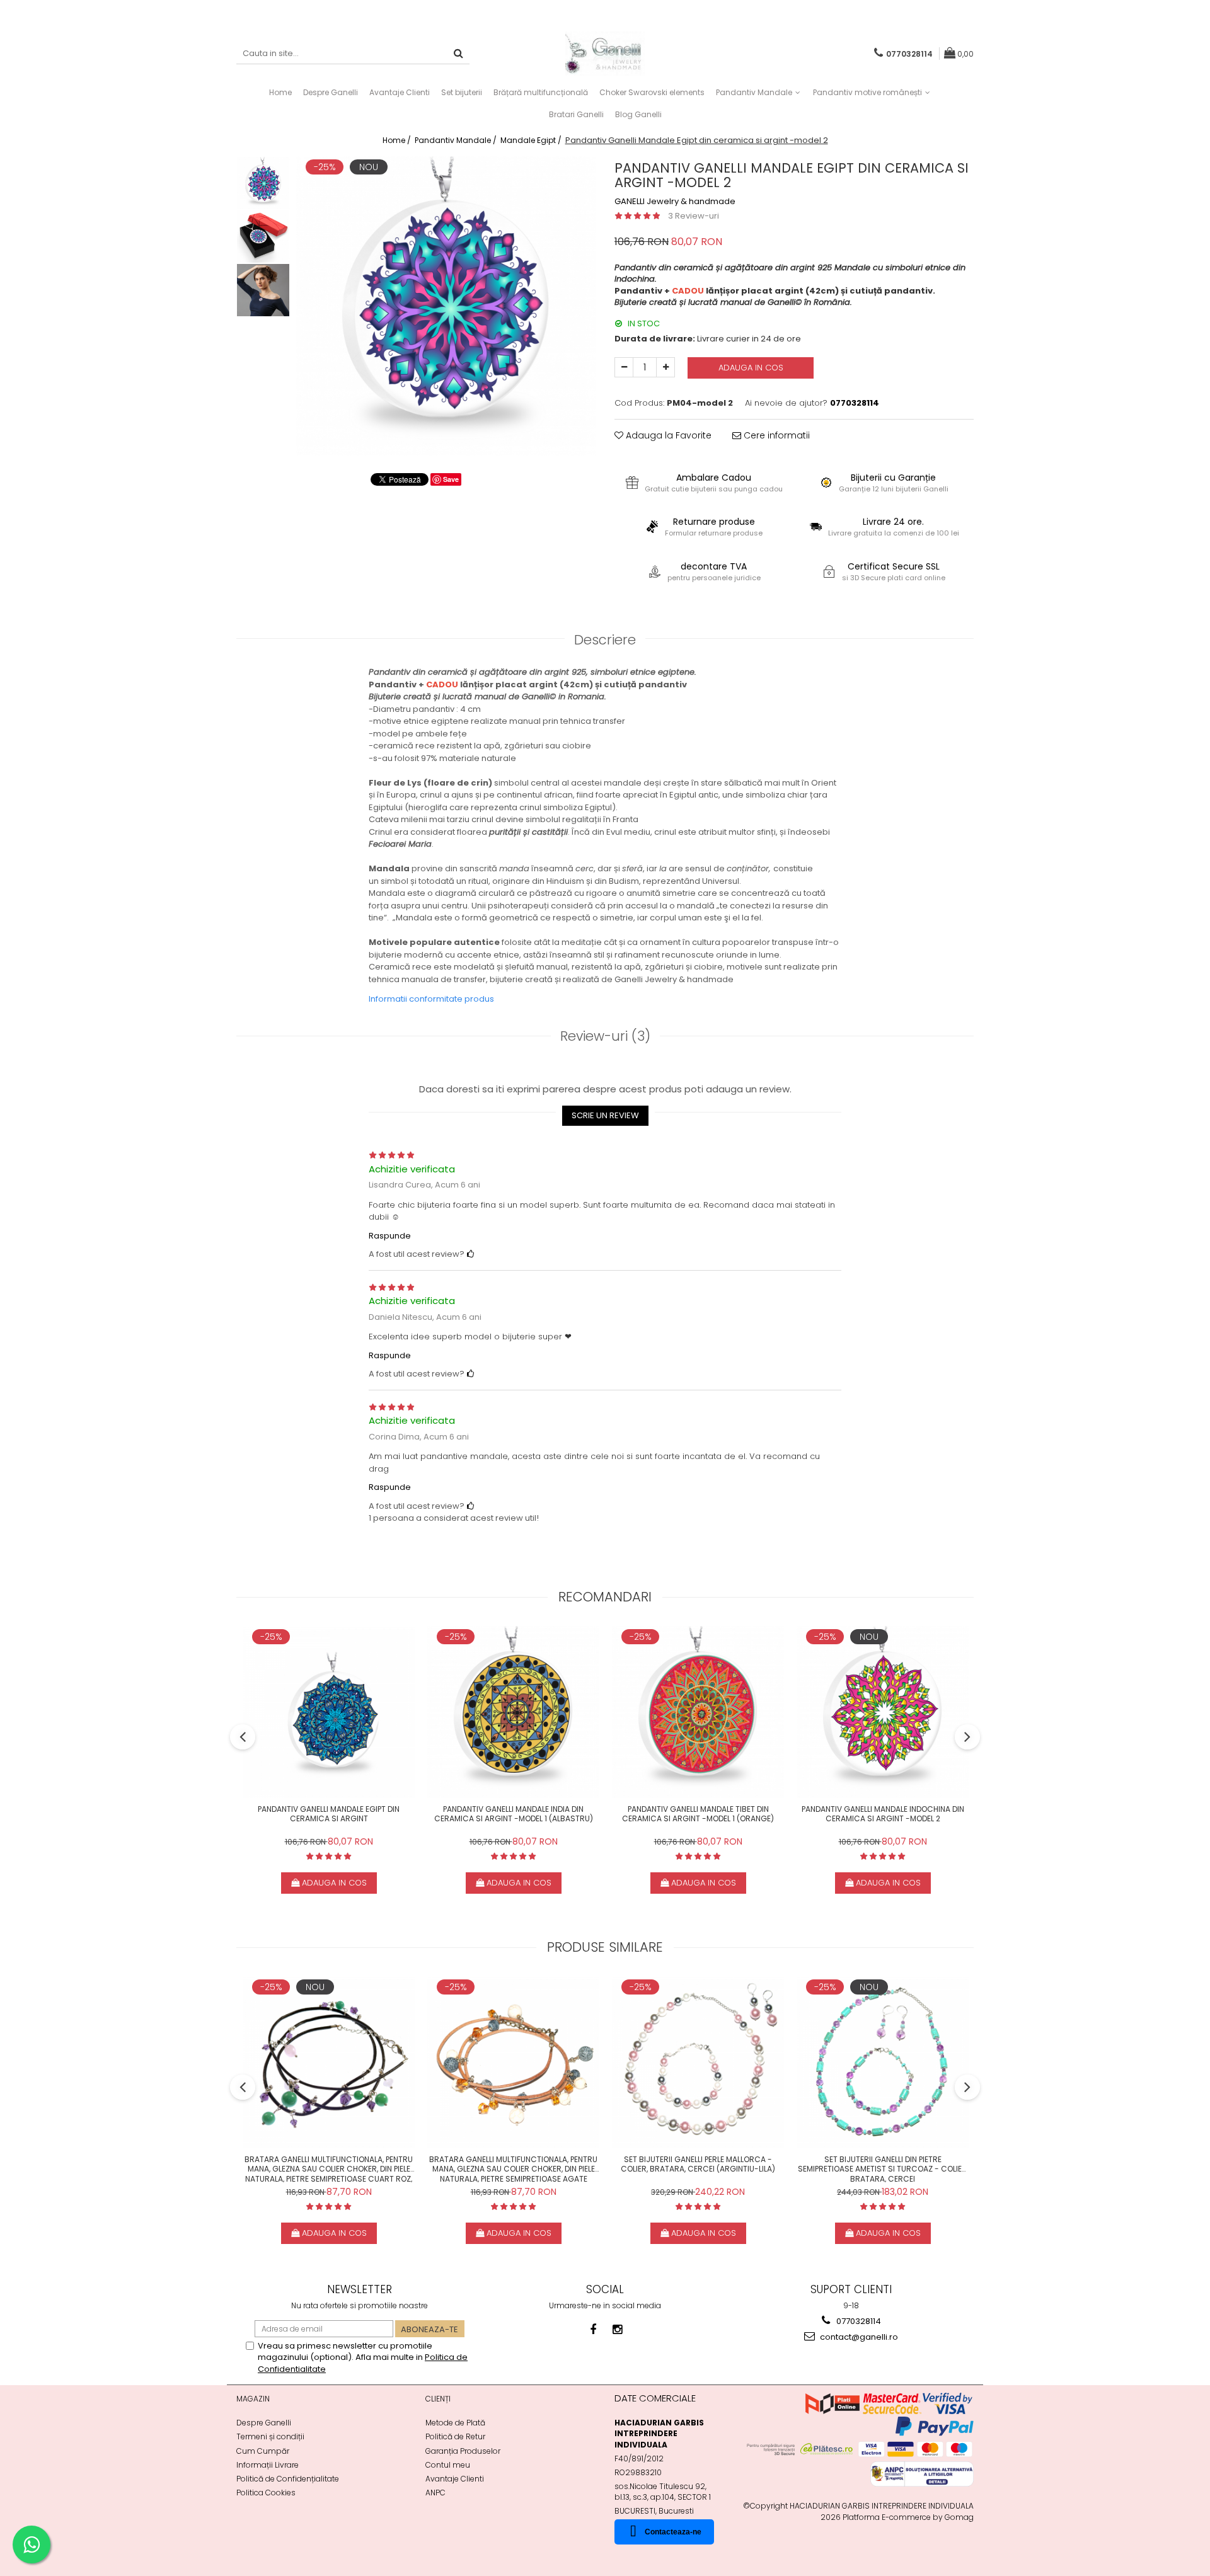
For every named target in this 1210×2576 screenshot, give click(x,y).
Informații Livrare (268, 2465)
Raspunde (390, 1236)
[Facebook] (593, 2329)
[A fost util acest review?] (470, 1254)
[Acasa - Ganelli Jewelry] (605, 54)
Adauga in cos (751, 368)
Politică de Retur (455, 2436)
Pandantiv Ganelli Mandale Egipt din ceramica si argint (329, 1814)
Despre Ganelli (264, 2423)
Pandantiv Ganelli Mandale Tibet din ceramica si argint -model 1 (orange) (698, 1814)
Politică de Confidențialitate (288, 2479)
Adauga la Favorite (667, 435)
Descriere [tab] (605, 640)
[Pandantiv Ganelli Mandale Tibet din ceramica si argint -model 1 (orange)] (698, 1712)
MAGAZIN (253, 2399)
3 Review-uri (694, 216)
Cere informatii (775, 435)
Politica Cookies (266, 2493)
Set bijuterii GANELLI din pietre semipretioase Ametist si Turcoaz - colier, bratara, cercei (883, 2168)
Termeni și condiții (270, 2436)
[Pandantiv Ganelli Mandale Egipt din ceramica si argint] (329, 1712)
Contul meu (448, 2465)
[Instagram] (617, 2329)
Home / (398, 140)
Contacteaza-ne (673, 2532)
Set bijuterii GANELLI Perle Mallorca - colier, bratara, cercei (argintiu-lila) (698, 2165)
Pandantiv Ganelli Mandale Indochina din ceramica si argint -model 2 (883, 1814)
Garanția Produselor (463, 2451)
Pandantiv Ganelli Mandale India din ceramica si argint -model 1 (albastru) (514, 1814)
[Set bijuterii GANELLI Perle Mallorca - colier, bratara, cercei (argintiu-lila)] (698, 2062)
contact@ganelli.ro (858, 2337)
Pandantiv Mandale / (457, 140)
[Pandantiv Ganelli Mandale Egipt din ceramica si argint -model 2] (446, 306)
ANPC (435, 2493)
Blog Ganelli (638, 114)
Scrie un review (605, 1115)
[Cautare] (458, 54)
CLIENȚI (438, 2399)
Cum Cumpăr (263, 2451)
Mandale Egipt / (532, 140)
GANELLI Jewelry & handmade (675, 202)
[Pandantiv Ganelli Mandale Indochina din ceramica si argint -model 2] (883, 1712)
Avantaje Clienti (455, 2479)
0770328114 (858, 2321)
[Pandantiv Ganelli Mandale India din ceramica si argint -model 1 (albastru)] (513, 1712)
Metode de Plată (455, 2423)
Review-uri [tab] (605, 1036)
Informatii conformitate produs (431, 999)
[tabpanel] (446, 306)
